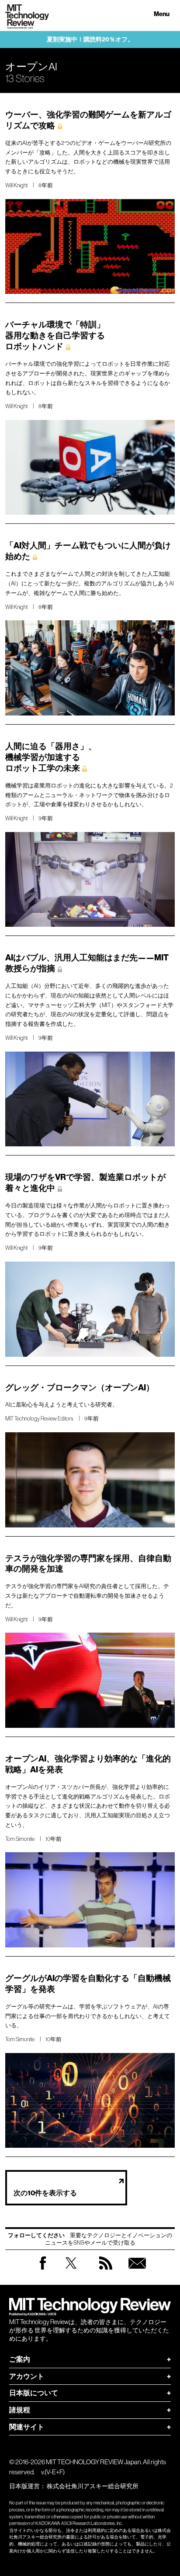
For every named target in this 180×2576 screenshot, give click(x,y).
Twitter (71, 2272)
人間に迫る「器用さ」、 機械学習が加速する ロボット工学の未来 (51, 757)
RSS (106, 2272)
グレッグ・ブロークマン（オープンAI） (80, 1388)
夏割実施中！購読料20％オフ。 (90, 40)
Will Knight (16, 185)
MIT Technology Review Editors (39, 1419)
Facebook (43, 2269)
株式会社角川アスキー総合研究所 (93, 2486)
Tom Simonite (20, 1839)
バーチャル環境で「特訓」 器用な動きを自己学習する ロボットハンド (55, 335)
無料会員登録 (137, 2272)
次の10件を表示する (45, 2193)
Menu (162, 14)
